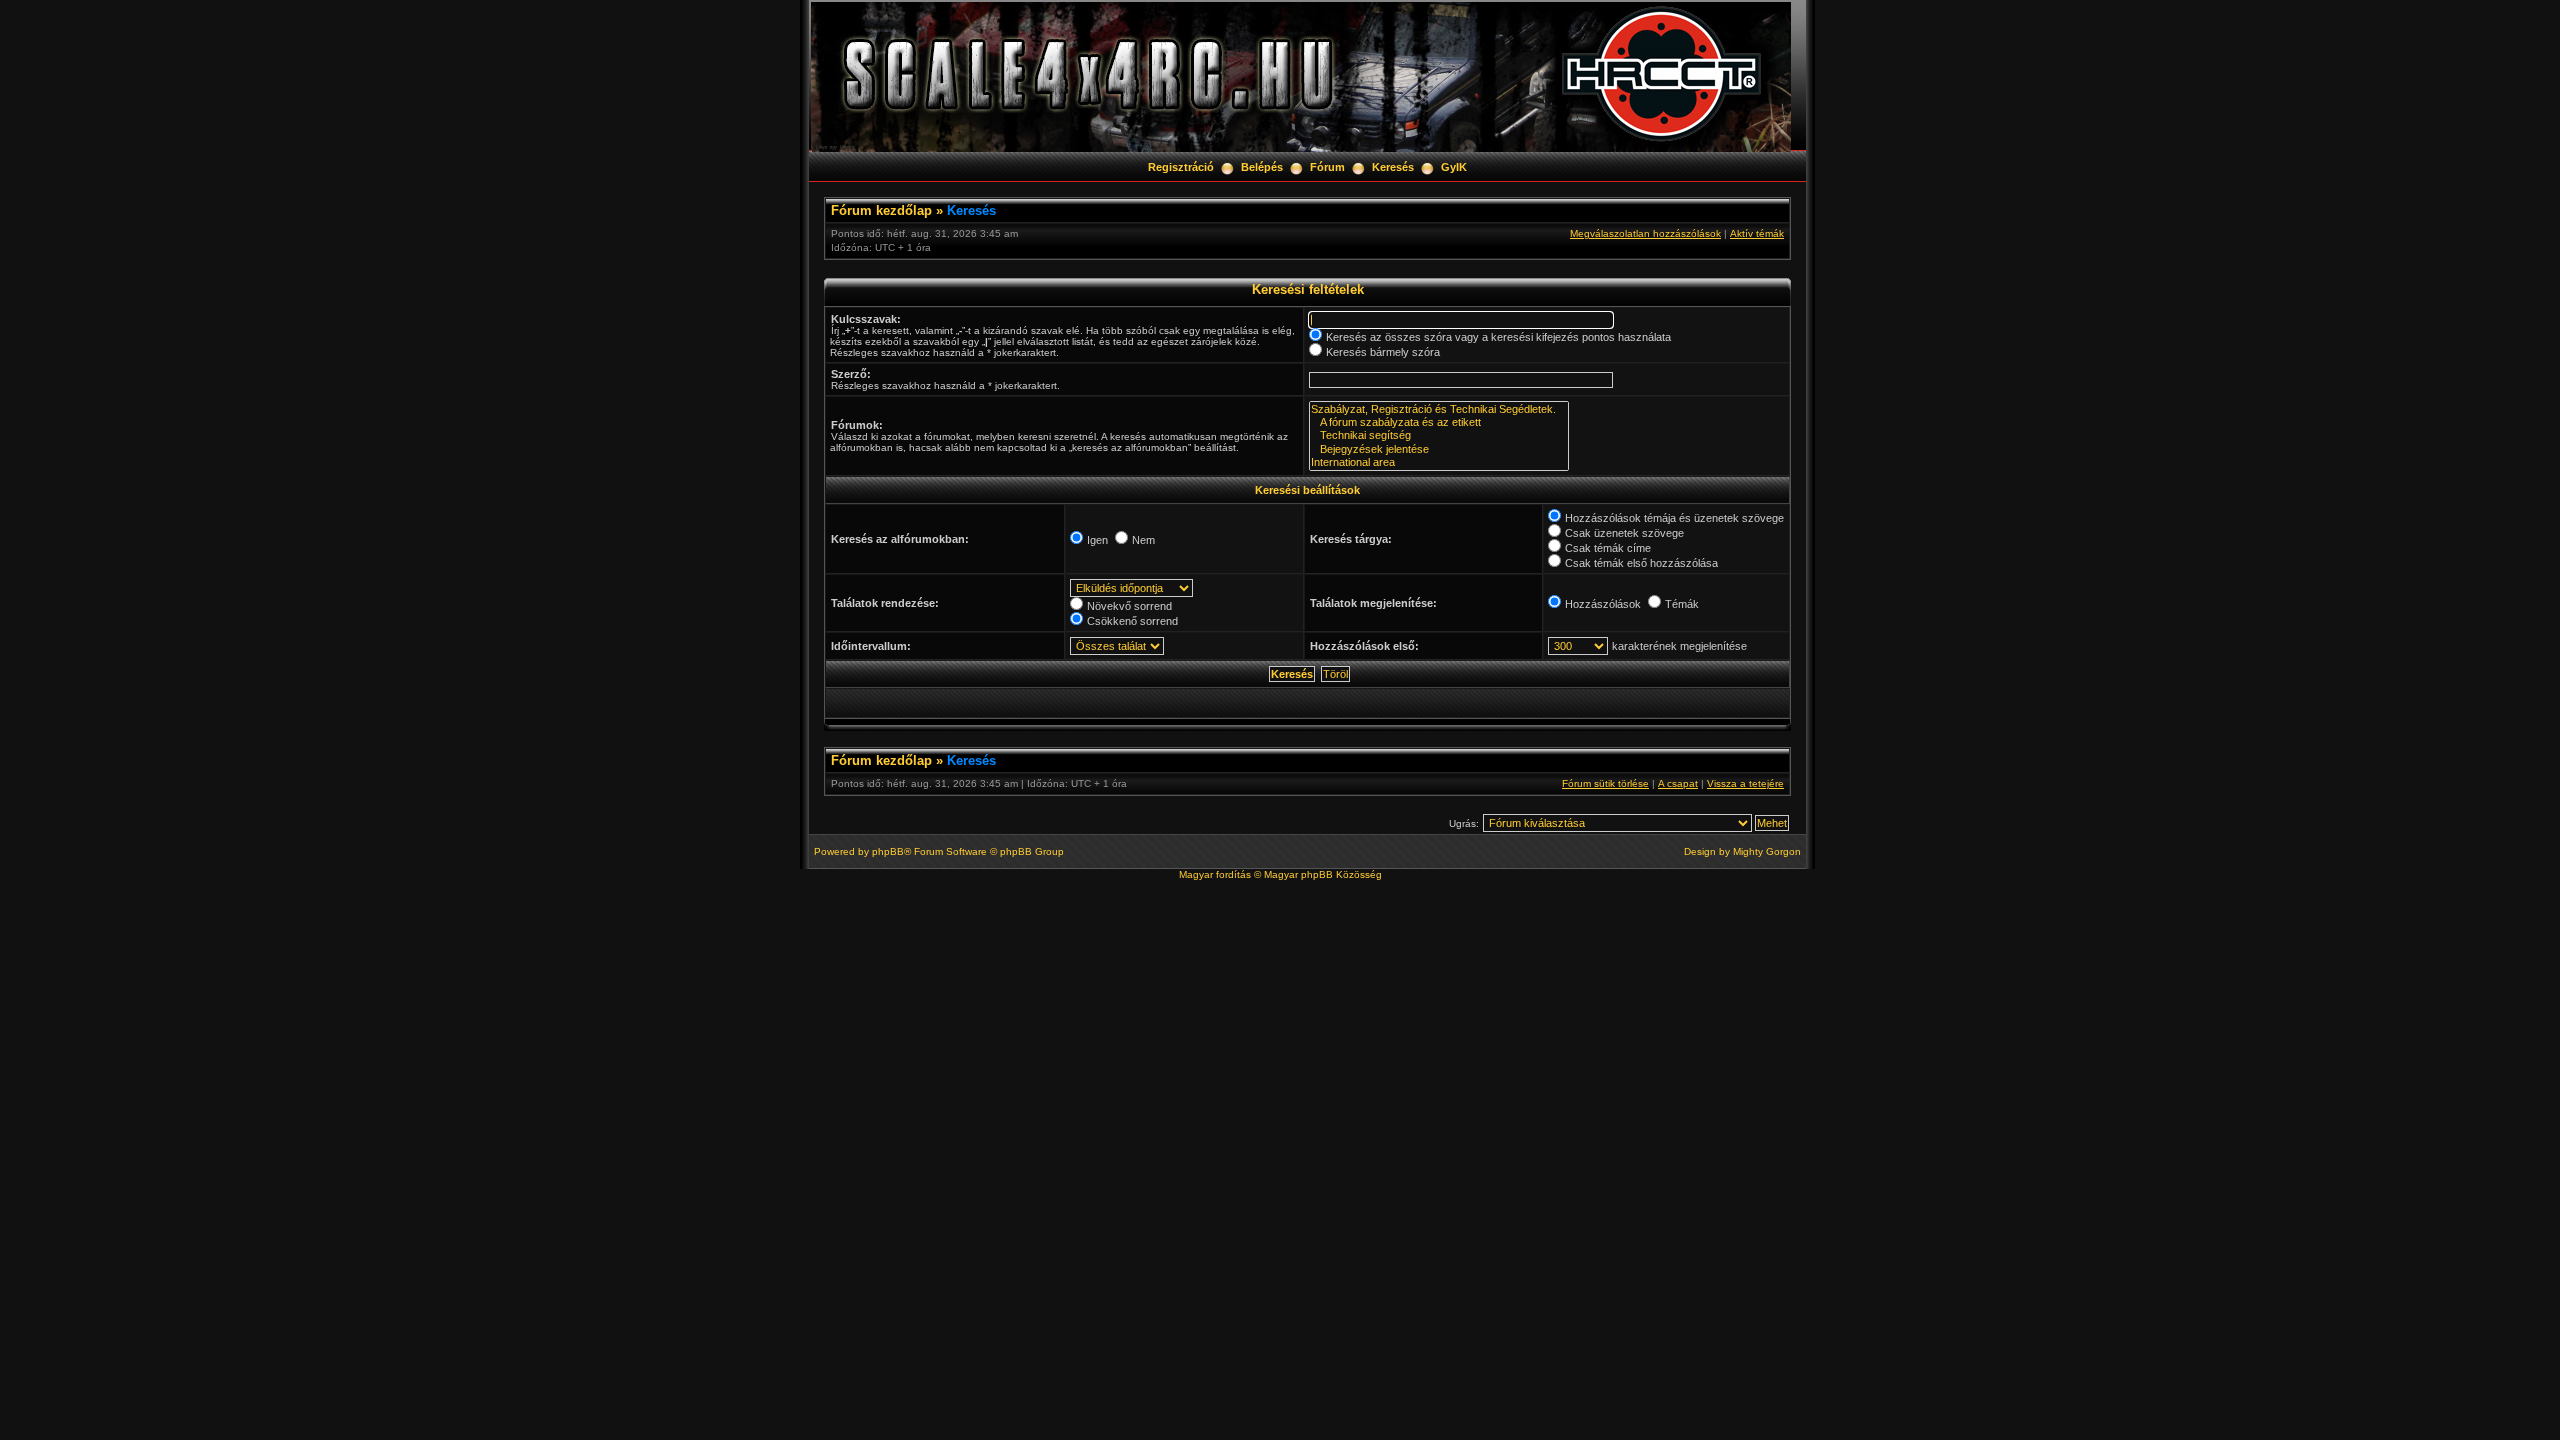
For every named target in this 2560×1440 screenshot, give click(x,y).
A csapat (1678, 783)
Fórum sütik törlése (1605, 783)
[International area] (1439, 462)
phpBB (888, 851)
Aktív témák (1757, 233)
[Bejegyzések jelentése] (1439, 449)
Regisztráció (1181, 167)
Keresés (1393, 167)
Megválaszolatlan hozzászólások (1645, 233)
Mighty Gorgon (1767, 851)
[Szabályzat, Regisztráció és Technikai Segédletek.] (1439, 409)
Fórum (1327, 167)
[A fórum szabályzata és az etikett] (1439, 422)
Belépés (1262, 167)
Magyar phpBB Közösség (1323, 874)
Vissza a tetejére (1745, 783)
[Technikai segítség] (1439, 435)
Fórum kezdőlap (881, 210)
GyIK (1454, 167)
